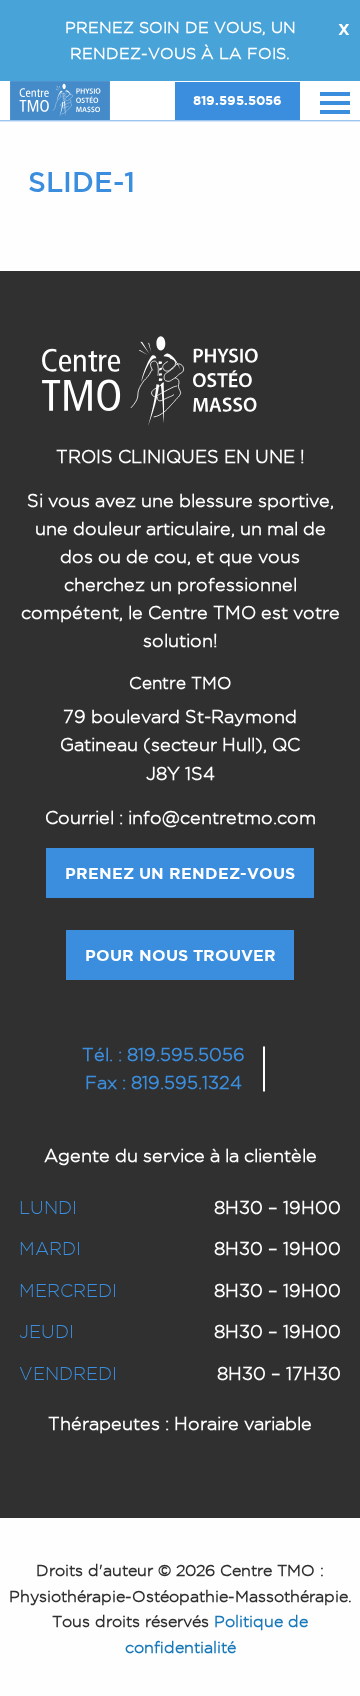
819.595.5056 (237, 100)
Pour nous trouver (180, 955)
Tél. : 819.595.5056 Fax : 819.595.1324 (163, 1068)
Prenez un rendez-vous (180, 873)
